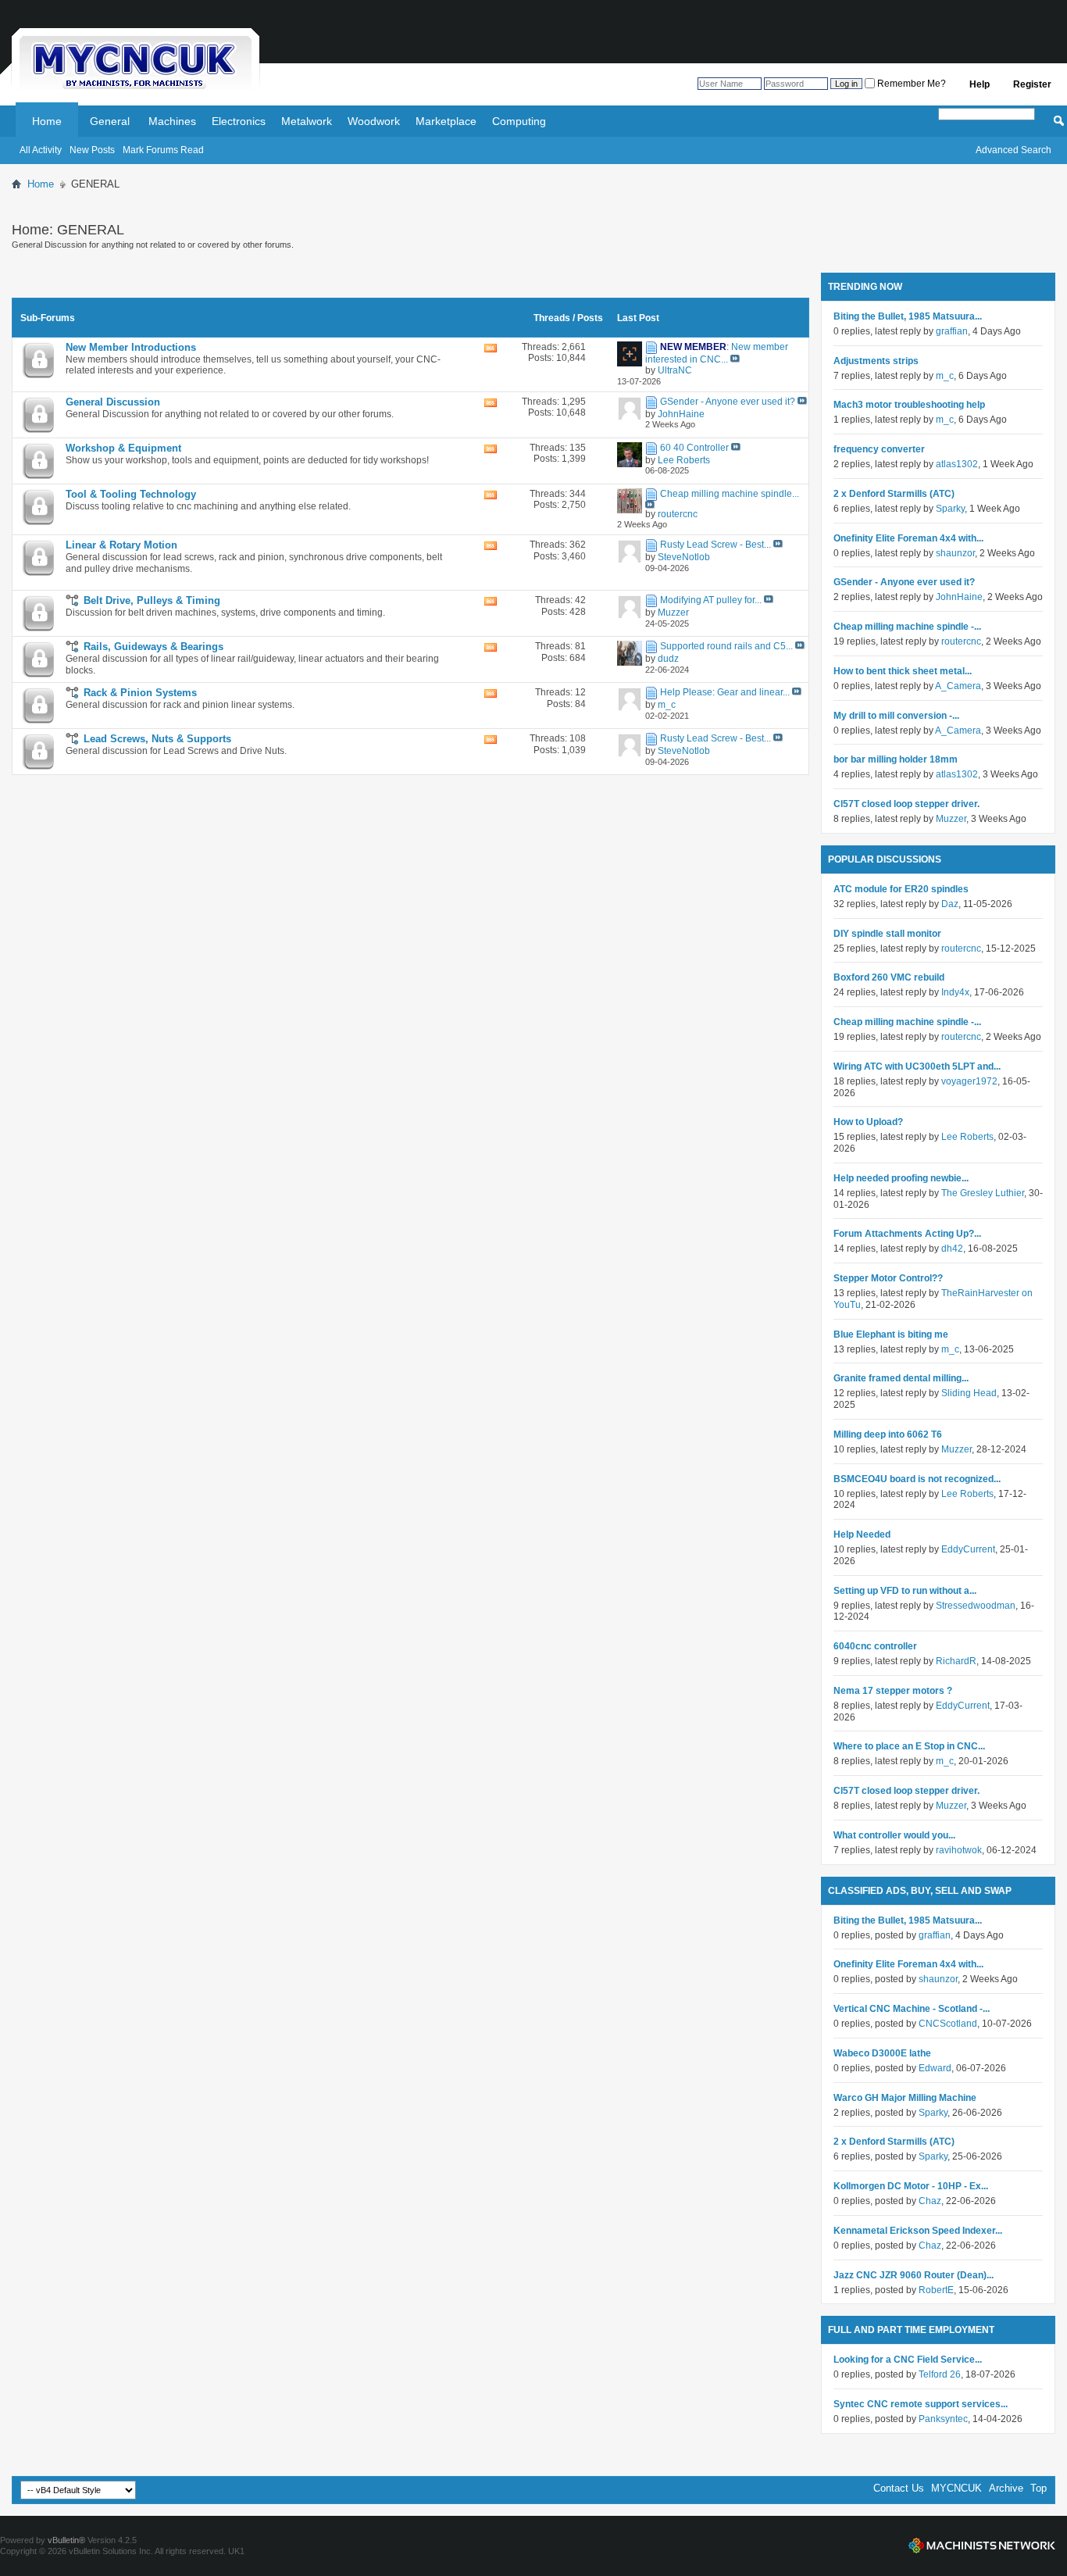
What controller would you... (894, 1835)
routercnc (961, 641)
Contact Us (899, 2488)
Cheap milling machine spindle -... (907, 627)
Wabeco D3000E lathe (882, 2053)
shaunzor (955, 553)
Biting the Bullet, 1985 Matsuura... (908, 316)
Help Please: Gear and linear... (725, 692)
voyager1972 (969, 1081)
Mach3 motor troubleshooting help (909, 405)
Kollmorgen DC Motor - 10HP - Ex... (911, 2186)
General (110, 121)
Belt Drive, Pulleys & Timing (152, 600)
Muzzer (951, 819)
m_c (945, 376)
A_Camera (958, 686)
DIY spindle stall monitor (887, 934)
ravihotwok (959, 1850)
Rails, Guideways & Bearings (153, 647)
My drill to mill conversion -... (896, 716)
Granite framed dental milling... (901, 1378)
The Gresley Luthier (983, 1193)
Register (1032, 84)
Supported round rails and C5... (726, 646)
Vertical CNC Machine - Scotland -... (912, 2009)
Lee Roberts (967, 1137)
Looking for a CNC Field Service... (908, 2360)
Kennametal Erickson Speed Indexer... (918, 2231)
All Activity (41, 150)
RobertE (936, 2290)
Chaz (930, 2201)
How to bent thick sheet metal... (903, 671)
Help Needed (862, 1535)
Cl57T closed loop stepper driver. (906, 804)
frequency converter (879, 449)
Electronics (239, 121)
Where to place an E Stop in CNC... (909, 1746)
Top (1038, 2488)
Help (980, 84)
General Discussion (113, 402)
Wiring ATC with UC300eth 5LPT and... (917, 1066)
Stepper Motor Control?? (888, 1278)
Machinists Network (982, 2546)
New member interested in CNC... (717, 353)
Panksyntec (943, 2419)
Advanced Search (1013, 150)
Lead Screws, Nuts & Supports (157, 739)
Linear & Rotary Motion (121, 545)
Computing (519, 121)
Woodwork (374, 121)
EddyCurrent (968, 1549)
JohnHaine (959, 597)
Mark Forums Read (163, 150)
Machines (172, 121)
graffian (952, 331)
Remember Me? (910, 84)
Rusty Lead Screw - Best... (715, 545)
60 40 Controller (694, 448)
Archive (1006, 2488)
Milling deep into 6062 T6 (888, 1434)
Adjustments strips (876, 361)
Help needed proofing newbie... (901, 1178)
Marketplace (446, 121)
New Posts (92, 150)
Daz (950, 904)
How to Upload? (868, 1122)
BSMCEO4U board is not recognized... (917, 1479)
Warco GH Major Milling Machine (905, 2098)
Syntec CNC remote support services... (921, 2404)
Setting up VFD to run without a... (905, 1591)
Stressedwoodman (976, 1606)
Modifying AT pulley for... (711, 600)
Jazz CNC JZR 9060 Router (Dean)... (914, 2275)
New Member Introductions (131, 347)
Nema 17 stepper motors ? (893, 1691)
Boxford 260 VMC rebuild (889, 977)
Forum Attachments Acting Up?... (907, 1234)
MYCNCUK (956, 2488)
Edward (935, 2068)
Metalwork (307, 121)
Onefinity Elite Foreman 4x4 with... (908, 538)
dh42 (952, 1249)
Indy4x (955, 992)
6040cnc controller (875, 1646)
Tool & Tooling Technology (131, 494)
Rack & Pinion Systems (140, 693)
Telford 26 (940, 2374)
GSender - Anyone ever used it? (728, 402)
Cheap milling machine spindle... (730, 494)
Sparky (950, 509)
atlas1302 (957, 464)
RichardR (956, 1661)
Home (47, 121)
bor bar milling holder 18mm (896, 759)
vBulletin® (66, 2540)
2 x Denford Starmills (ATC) (894, 494)
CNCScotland (948, 2024)
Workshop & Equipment (123, 448)
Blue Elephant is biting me (891, 1334)
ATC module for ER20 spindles (901, 889)
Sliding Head (969, 1393)
